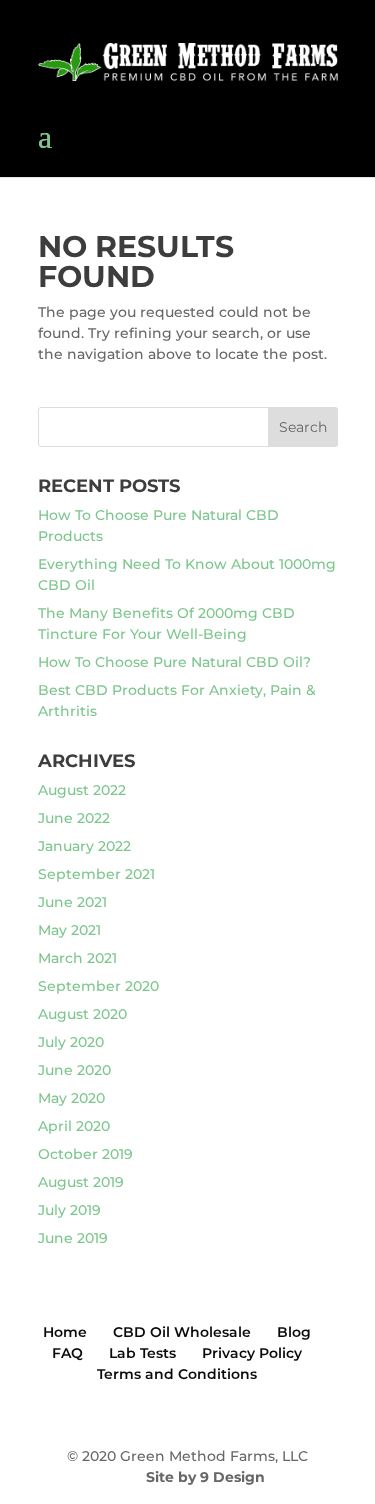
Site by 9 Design (205, 1477)
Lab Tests (142, 1353)
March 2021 (77, 958)
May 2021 (69, 930)
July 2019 (69, 1210)
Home (65, 1332)
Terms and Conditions (177, 1374)
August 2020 (82, 1014)
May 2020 (71, 1098)
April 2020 (74, 1126)
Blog (294, 1332)
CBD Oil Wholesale (182, 1332)
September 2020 (98, 986)
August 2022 (82, 790)
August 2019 (81, 1182)
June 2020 (74, 1070)
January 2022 (84, 846)
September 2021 (96, 874)
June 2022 (74, 818)
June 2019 (73, 1238)
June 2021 (72, 902)
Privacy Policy (252, 1353)
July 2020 (71, 1042)
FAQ (67, 1353)
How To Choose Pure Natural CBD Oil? (174, 662)
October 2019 (85, 1154)
